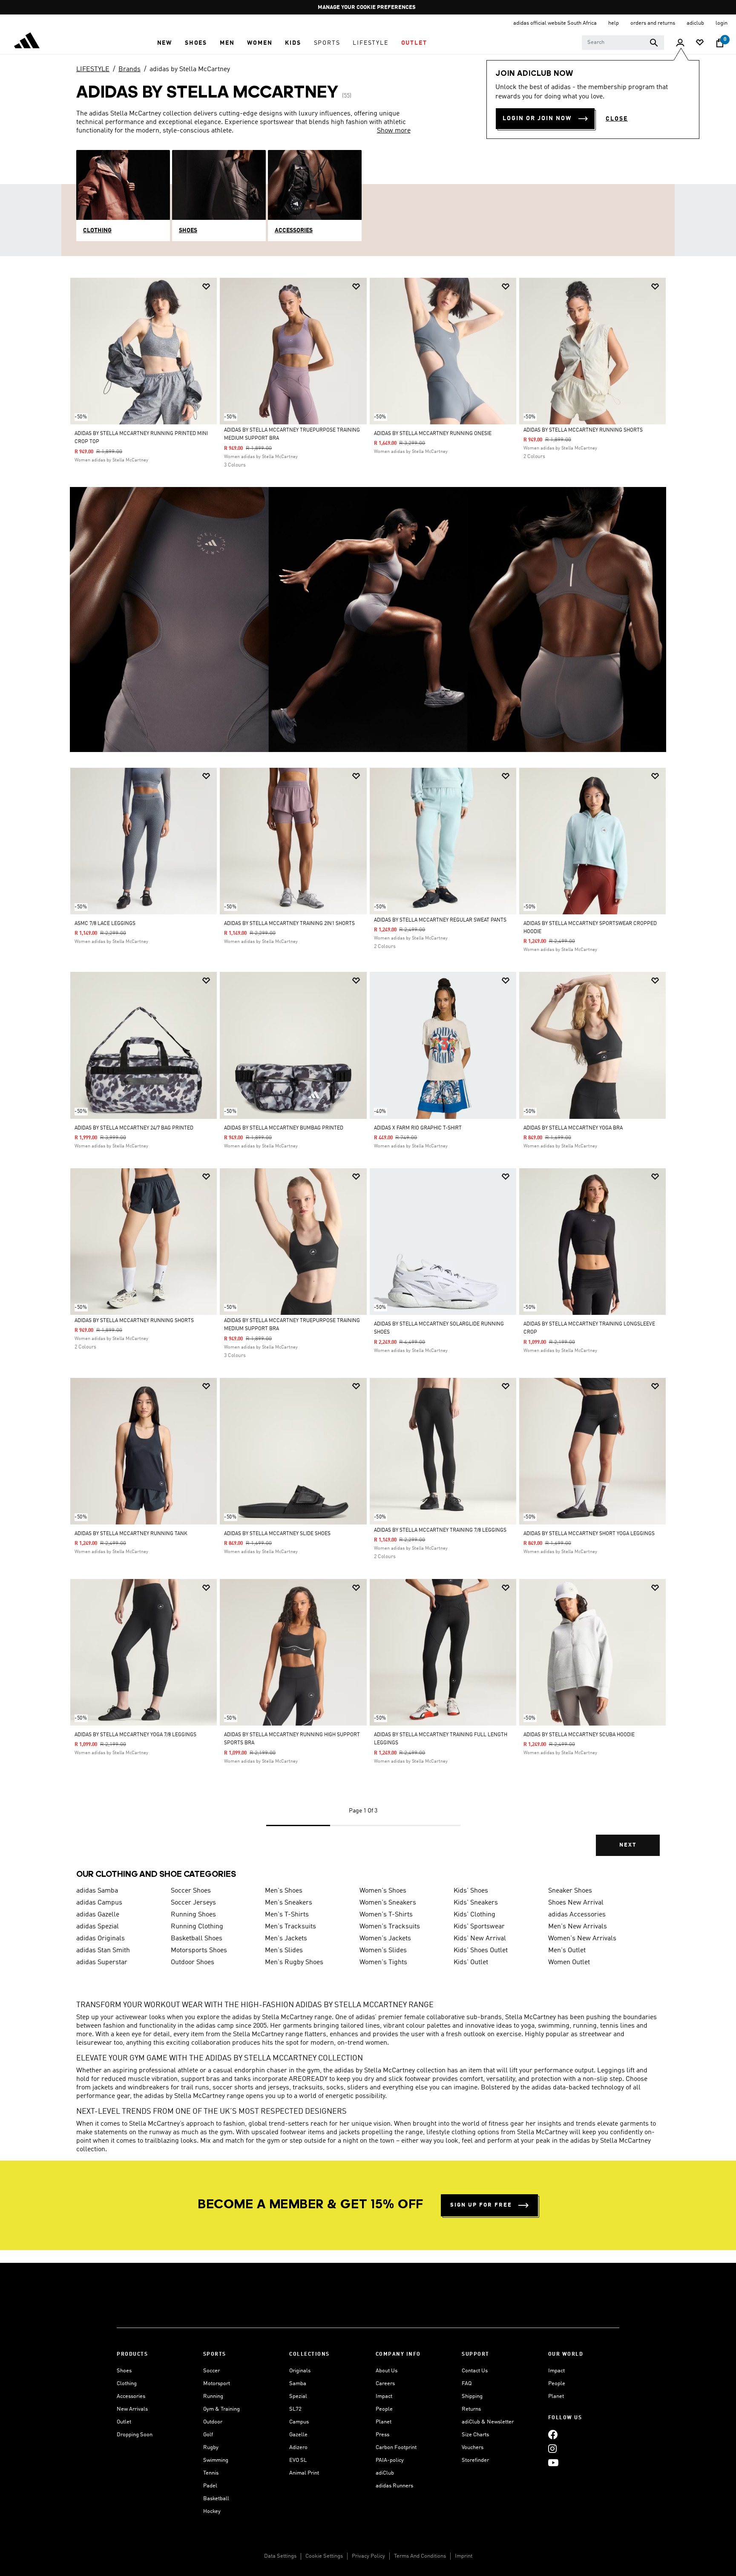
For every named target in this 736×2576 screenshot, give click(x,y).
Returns (471, 2409)
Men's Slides (284, 1951)
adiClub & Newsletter (488, 2422)
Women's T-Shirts (386, 1915)
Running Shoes (193, 1915)
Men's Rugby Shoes (294, 1962)
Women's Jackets (385, 1939)
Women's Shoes (383, 1891)
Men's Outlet (567, 1951)
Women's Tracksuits (390, 1927)
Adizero (298, 2448)
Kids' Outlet (471, 1962)
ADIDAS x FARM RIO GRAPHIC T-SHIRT (418, 1128)
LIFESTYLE (93, 69)
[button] (165, 43)
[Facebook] (553, 2434)
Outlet (124, 2422)
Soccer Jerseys (193, 1903)
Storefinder (475, 2460)
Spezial (298, 2396)
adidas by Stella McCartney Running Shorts (583, 430)
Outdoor (213, 2422)
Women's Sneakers (388, 1903)
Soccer (211, 2371)
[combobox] (623, 43)
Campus (299, 2422)
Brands (129, 69)
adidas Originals (101, 1939)
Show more (394, 131)
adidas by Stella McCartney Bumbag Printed (284, 1128)
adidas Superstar (102, 1962)
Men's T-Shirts (287, 1915)
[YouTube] (553, 2462)
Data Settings (280, 2556)
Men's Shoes (284, 1891)
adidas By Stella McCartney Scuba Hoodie (579, 1735)
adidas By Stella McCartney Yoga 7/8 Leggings (135, 1735)
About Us (387, 2371)
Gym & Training (221, 2409)
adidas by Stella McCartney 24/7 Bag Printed (134, 1128)
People (384, 2409)
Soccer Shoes (191, 1891)
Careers (385, 2384)
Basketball (216, 2499)
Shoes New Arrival (576, 1903)
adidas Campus (99, 1903)
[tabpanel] (368, 1074)
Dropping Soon (135, 2435)
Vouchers (473, 2448)
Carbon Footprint (396, 2448)
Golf (208, 2435)
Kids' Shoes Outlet (481, 1951)
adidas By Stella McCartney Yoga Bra (573, 1128)
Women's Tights (383, 1962)
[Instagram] (552, 2448)
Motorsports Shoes (199, 1951)
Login (722, 23)
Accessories (131, 2396)
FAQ (467, 2384)
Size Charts (475, 2435)
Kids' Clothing (474, 1915)
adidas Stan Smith (103, 1951)
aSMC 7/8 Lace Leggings (105, 924)
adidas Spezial (98, 1927)
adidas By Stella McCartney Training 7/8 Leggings (440, 1530)
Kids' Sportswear (479, 1927)
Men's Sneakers (289, 1903)
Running (213, 2396)
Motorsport (217, 2384)
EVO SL (298, 2460)
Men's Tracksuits (290, 1927)
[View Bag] (720, 43)
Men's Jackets (286, 1939)
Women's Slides (383, 1951)
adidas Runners (394, 2486)
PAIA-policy (390, 2460)
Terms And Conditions (420, 2556)
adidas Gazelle (98, 1915)
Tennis (211, 2473)
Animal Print (304, 2473)
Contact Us (475, 2371)
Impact (384, 2396)
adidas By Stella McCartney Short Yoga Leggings (589, 1534)
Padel (210, 2486)
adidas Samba (97, 1891)
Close (617, 119)
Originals (300, 2371)
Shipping (472, 2396)
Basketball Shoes (197, 1939)
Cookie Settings (324, 2556)
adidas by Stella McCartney (190, 69)
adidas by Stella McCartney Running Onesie (433, 434)
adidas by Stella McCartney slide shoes (277, 1534)
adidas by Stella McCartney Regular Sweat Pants (440, 920)
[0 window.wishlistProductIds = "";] (700, 43)
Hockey (212, 2511)
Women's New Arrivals (582, 1939)
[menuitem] (165, 43)
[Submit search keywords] (654, 43)
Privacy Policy (368, 2556)
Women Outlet (569, 1962)
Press (382, 2435)
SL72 (295, 2409)
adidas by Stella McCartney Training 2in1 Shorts (289, 924)
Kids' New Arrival (480, 1939)
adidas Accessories (577, 1915)
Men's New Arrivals (578, 1927)
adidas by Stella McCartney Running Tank (131, 1534)
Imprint (464, 2556)
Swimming (216, 2460)
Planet (384, 2422)
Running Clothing (197, 1927)
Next (628, 1845)
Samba (298, 2384)
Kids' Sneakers (476, 1903)
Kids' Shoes (471, 1891)
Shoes (124, 2371)
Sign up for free (481, 2205)
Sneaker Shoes (570, 1891)
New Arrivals (132, 2409)
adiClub (385, 2473)
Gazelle (298, 2435)
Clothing (127, 2384)
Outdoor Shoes (193, 1962)
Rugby (211, 2448)
